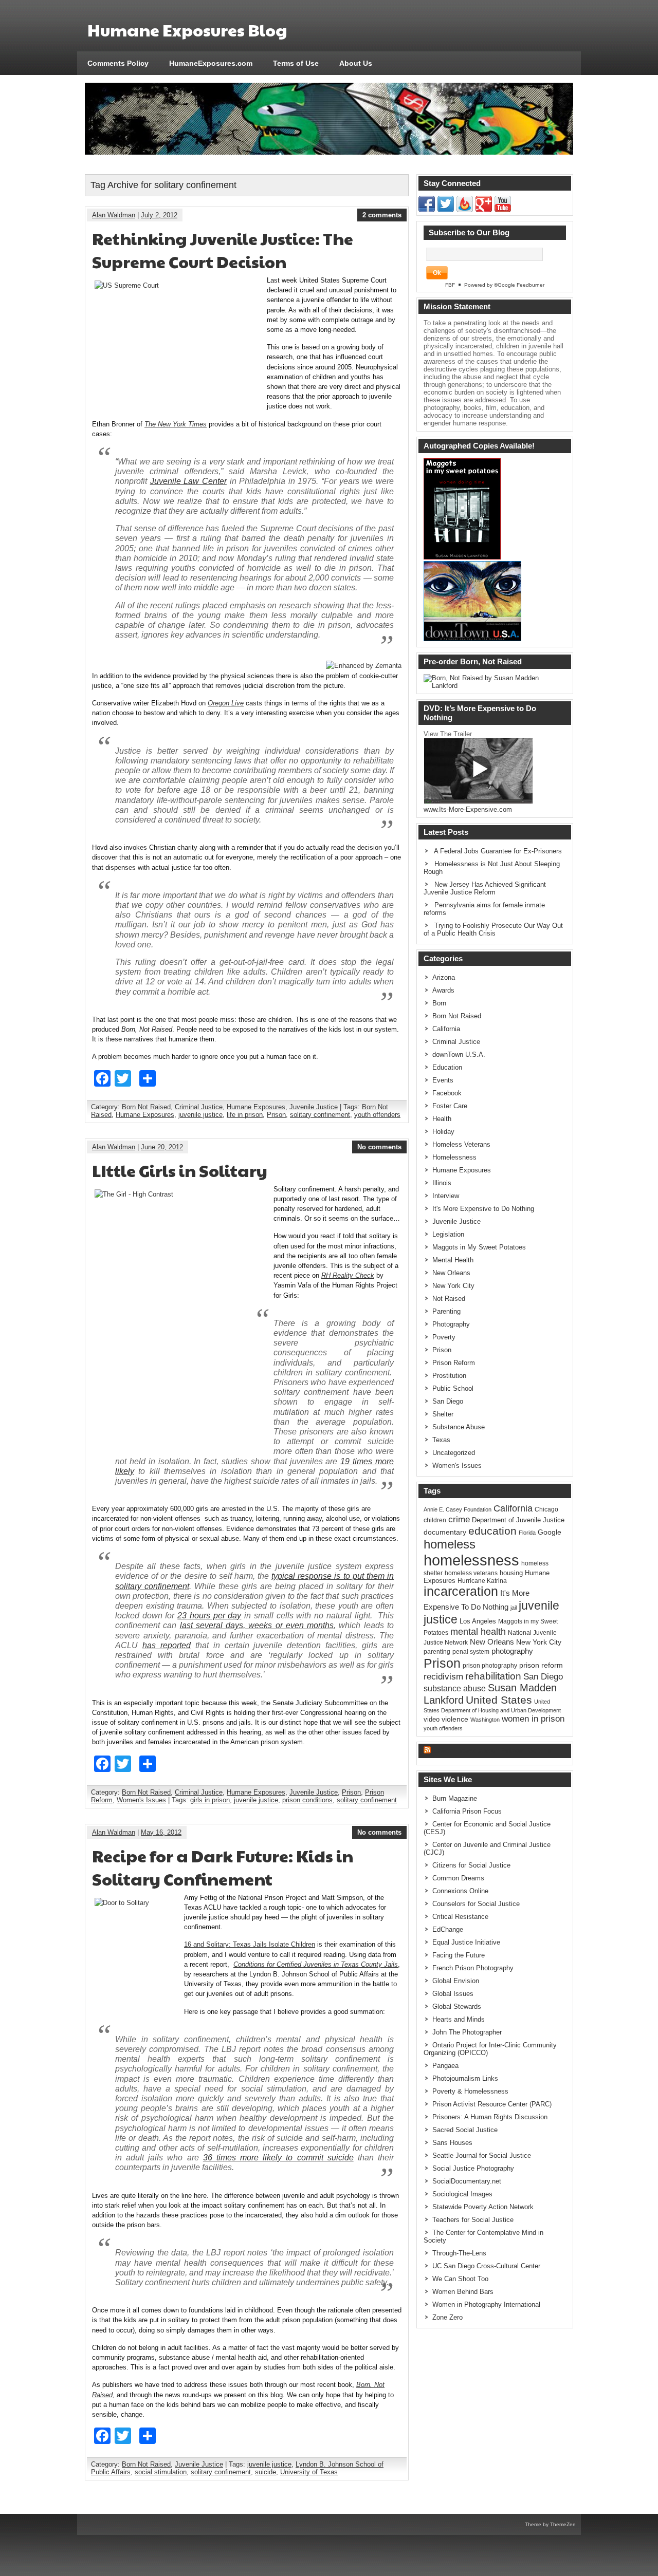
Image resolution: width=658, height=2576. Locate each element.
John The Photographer (467, 2032)
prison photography (490, 1666)
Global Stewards (457, 2006)
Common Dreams (458, 1878)
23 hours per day (209, 1616)
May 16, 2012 (161, 1832)
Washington (485, 1720)
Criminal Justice (199, 1107)
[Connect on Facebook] (427, 210)
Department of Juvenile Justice (518, 1520)
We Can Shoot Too (460, 2279)
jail (514, 1608)
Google (550, 1532)
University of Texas (309, 2472)
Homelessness (454, 1157)
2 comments (382, 215)
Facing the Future (459, 1955)
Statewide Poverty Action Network (483, 2207)
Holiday (443, 1132)
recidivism (443, 1676)
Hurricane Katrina (482, 1581)
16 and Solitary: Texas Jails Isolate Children (250, 1944)
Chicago (546, 1509)
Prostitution (449, 1376)
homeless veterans (471, 1573)
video (432, 1719)
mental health (478, 1632)
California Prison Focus (467, 1811)
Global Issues (453, 1994)
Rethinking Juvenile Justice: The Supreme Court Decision (223, 250)
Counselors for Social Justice (476, 1904)
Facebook (447, 1093)
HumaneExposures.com (211, 63)
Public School (453, 1388)
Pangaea (445, 2066)
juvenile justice (200, 1115)
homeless (450, 1544)
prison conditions (307, 1800)
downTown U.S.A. (459, 1054)
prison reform (541, 1665)
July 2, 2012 (159, 215)
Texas (441, 1440)
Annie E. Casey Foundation (458, 1509)
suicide (266, 2472)
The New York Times (176, 424)
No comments (379, 1147)
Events (443, 1080)
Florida (527, 1533)
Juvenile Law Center (188, 481)
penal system (471, 1652)
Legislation (448, 1234)
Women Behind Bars (463, 2292)
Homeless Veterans (461, 1144)
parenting (437, 1652)
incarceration (461, 1591)
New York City (453, 1286)
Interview (446, 1196)
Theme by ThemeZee (550, 2524)
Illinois (442, 1183)
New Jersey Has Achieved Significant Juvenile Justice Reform (485, 888)
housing (511, 1573)
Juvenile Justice (314, 1107)
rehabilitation (493, 1676)
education (492, 1531)
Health (442, 1119)
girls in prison (210, 1800)
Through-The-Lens (459, 2253)
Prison (276, 1115)
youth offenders (377, 1115)
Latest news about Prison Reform (493, 1751)
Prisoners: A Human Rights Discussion (490, 2117)
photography (512, 1651)
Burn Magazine (455, 1798)
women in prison (533, 1719)
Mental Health (453, 1260)
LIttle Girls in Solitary (180, 1170)
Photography (451, 1324)
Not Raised (449, 1299)
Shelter (443, 1414)
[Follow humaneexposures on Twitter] (446, 210)
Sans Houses (452, 2143)
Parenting (446, 1311)
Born (439, 1003)
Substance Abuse (459, 1427)
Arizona (444, 977)
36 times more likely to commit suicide (278, 2158)
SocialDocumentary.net (467, 2181)
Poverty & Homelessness (470, 2091)
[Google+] (484, 210)
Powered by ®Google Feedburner (504, 285)
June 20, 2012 (162, 1147)
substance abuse (455, 1688)
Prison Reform (454, 1363)
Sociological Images (462, 2194)
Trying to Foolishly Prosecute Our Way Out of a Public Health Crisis (493, 929)
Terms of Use (296, 63)
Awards (443, 990)
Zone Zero (447, 2317)
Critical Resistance (460, 1917)
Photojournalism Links (465, 2078)
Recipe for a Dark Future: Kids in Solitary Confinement (223, 1867)
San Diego (448, 1401)
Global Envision (456, 1981)
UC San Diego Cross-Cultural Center (486, 2266)
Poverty (444, 1337)
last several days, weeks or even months (257, 1625)
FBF (450, 285)
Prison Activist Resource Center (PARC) (492, 2104)
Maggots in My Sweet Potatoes (479, 1247)
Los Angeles (478, 1621)
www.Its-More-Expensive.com (468, 809)
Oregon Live (226, 703)
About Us (356, 63)
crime (459, 1519)
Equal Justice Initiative (466, 1942)
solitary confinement (320, 1115)
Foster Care (450, 1106)
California (446, 1029)
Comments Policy (118, 63)
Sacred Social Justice (465, 2130)
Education (447, 1067)
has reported (167, 1645)
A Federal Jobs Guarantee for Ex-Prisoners (498, 851)
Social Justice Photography (473, 2168)
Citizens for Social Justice (471, 1865)
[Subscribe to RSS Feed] (465, 210)
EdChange (448, 1929)
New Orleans (451, 1273)
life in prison (245, 1115)
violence (455, 1719)
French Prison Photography (473, 1968)
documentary (445, 1532)
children (435, 1520)
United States (499, 1700)
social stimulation (161, 2472)
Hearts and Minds (459, 2019)
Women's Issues (141, 1800)
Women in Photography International (486, 2304)
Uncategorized (454, 1453)
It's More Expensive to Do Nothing (483, 1209)
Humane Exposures (256, 1107)
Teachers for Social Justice (473, 2220)
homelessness (471, 1560)
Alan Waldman (114, 215)
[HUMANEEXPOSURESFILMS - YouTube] (503, 210)
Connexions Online (460, 1891)
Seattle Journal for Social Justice (482, 2155)
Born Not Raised (146, 1107)
